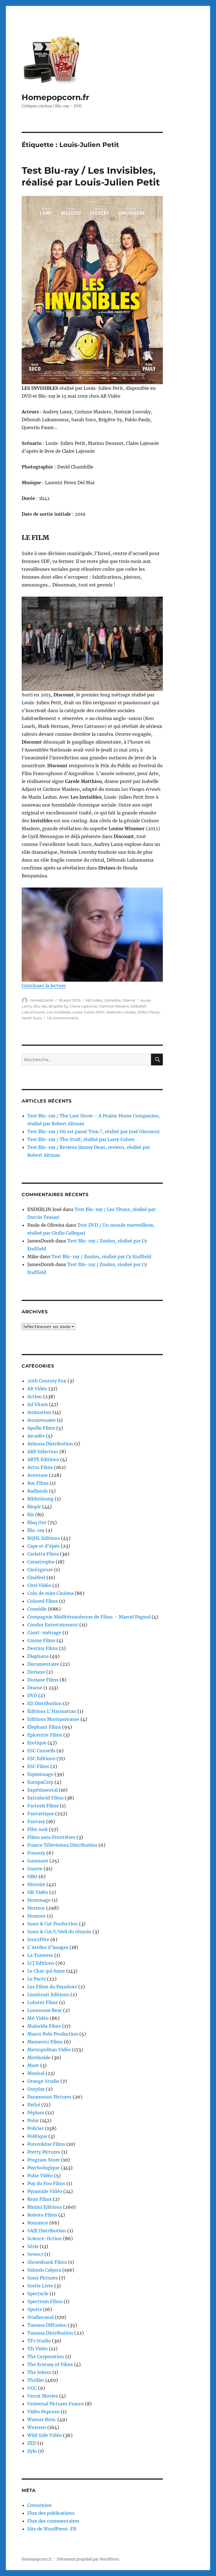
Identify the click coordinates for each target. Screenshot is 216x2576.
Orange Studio (43, 2081)
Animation (39, 1412)
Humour (37, 1916)
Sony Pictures (42, 2278)
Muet (33, 2065)
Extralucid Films (45, 1798)
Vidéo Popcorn (43, 2412)
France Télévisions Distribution (62, 1845)
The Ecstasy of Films (50, 2364)
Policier (36, 2128)
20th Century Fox (47, 1381)
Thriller (36, 2380)
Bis (31, 1515)
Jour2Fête (38, 1939)
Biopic (34, 1507)
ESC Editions (41, 1758)
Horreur (36, 1908)
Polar (33, 2120)
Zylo (32, 2451)
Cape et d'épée (43, 1546)
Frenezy (36, 1853)
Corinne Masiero (114, 1006)
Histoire (36, 1884)
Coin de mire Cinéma (50, 1593)
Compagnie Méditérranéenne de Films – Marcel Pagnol (89, 1617)
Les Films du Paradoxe (52, 1987)
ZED (32, 2443)
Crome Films (41, 1640)
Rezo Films (40, 2199)
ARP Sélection (43, 1452)
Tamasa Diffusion (47, 2325)
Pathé (34, 2105)
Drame (129, 1000)
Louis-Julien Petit (88, 1012)
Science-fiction (45, 2238)
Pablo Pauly (149, 1012)
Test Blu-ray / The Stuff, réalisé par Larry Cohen (81, 1139)
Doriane (36, 1672)
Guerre (35, 1869)
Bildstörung (40, 1499)
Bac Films (38, 1483)
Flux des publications (51, 2513)
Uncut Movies (43, 2396)
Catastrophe (41, 1562)
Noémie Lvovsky (121, 1012)
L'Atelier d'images (48, 1947)
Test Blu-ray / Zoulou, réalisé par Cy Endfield (101, 1257)
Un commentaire (63, 1018)
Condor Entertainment (53, 1625)
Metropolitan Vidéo (49, 2050)
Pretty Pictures (44, 2152)
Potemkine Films (46, 2144)
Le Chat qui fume (46, 1971)
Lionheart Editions (48, 1995)
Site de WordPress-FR (52, 2529)
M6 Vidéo (38, 2018)
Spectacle (38, 2294)
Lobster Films (43, 2002)
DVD (32, 1696)
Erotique (37, 1743)
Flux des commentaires (53, 2521)
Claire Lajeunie (83, 1006)
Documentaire (43, 1664)
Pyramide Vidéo (45, 2191)
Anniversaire (41, 1420)
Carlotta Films (43, 1554)
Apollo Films (41, 1428)
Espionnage (40, 1774)
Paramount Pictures (49, 2097)
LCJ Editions (41, 1963)
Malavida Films (44, 2026)
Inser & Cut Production (53, 1924)
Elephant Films (44, 1727)
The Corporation (46, 2357)
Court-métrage (44, 1633)
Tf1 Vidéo (38, 2349)
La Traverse (40, 1955)
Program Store (44, 2160)
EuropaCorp (40, 1782)
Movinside (39, 2057)
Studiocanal (40, 2317)
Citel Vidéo (39, 1585)
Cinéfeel (36, 1577)
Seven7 (35, 2254)
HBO (32, 1876)
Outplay (36, 2089)
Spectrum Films (45, 2301)
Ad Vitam (38, 1404)
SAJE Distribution (47, 2231)
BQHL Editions (44, 1538)
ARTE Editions (43, 1459)
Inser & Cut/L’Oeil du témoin (59, 1932)
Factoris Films (43, 1806)
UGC (32, 2388)
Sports (35, 2309)
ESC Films (38, 1766)
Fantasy (36, 1821)
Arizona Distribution (50, 1444)
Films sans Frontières (51, 1837)
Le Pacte (37, 1979)
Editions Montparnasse (53, 1719)
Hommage (39, 1900)
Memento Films (45, 2042)
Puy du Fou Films (46, 2183)
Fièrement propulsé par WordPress (88, 2559)
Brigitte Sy (58, 1006)
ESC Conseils (41, 1751)
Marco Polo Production (53, 2034)
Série (33, 2246)
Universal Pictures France (56, 2404)
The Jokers (39, 2372)
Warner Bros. (42, 2419)
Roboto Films (42, 2215)
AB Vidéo (94, 1000)
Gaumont (38, 1861)
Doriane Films (43, 1680)
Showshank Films (47, 2262)
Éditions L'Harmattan (52, 1711)
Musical (36, 2073)
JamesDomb (41, 1000)
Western (37, 2427)
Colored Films (43, 1601)
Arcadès (36, 1436)
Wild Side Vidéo (45, 2435)
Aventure (38, 1475)
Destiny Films (43, 1648)
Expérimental (42, 1790)
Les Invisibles (58, 1012)
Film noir (38, 1829)
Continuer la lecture (44, 986)
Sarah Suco (32, 1018)
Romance (38, 2223)
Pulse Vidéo (40, 2176)
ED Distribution (45, 1703)
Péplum (36, 2113)
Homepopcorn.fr (55, 97)
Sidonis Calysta (44, 2270)
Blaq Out (37, 1522)
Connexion (40, 2505)
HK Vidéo (38, 1892)
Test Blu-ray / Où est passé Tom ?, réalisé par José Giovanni (93, 1131)
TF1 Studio (39, 2341)
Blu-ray (40, 1006)
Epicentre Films (45, 1735)
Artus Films (40, 1467)
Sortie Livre (40, 2286)
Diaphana (38, 1656)
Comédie (112, 1000)
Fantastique (41, 1814)
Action (35, 1396)
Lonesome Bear (45, 2010)
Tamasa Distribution (50, 2333)
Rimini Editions (45, 2207)
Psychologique (43, 2168)
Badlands (38, 1491)
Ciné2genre (40, 1570)
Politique (37, 2136)
